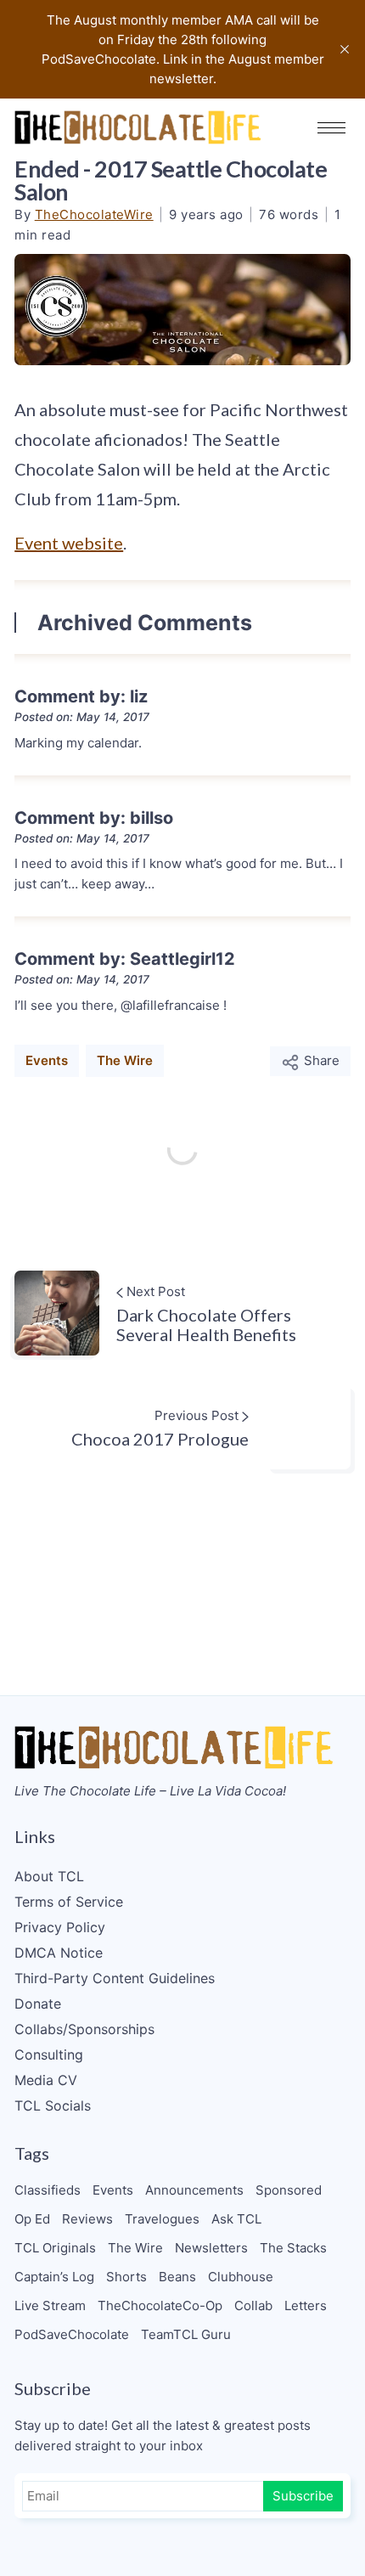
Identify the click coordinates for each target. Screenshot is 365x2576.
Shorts (126, 2277)
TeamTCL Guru (186, 2334)
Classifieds (48, 2190)
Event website (69, 543)
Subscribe (303, 2496)
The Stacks (293, 2248)
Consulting (49, 2055)
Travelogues (162, 2219)
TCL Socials (53, 2105)
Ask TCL (236, 2219)
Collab (253, 2305)
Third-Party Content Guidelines (115, 1978)
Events (47, 1060)
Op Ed (32, 2219)
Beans (177, 2277)
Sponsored (289, 2190)
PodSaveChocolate (72, 2334)
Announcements (194, 2190)
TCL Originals (55, 2248)
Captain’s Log (54, 2277)
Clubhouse (241, 2277)
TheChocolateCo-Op (160, 2305)
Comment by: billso (94, 818)
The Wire (125, 1060)
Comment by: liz (81, 696)
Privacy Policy (60, 1927)
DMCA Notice (59, 1953)
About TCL (49, 1876)
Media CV (46, 2080)
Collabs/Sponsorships (84, 2029)
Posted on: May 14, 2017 (82, 717)
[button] (331, 128)
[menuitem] (182, 1876)
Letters (306, 2305)
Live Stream (50, 2305)
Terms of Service (69, 1902)
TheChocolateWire (94, 214)
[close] (345, 49)
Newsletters (211, 2248)
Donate (38, 2004)
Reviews (87, 2219)
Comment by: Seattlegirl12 (125, 959)
